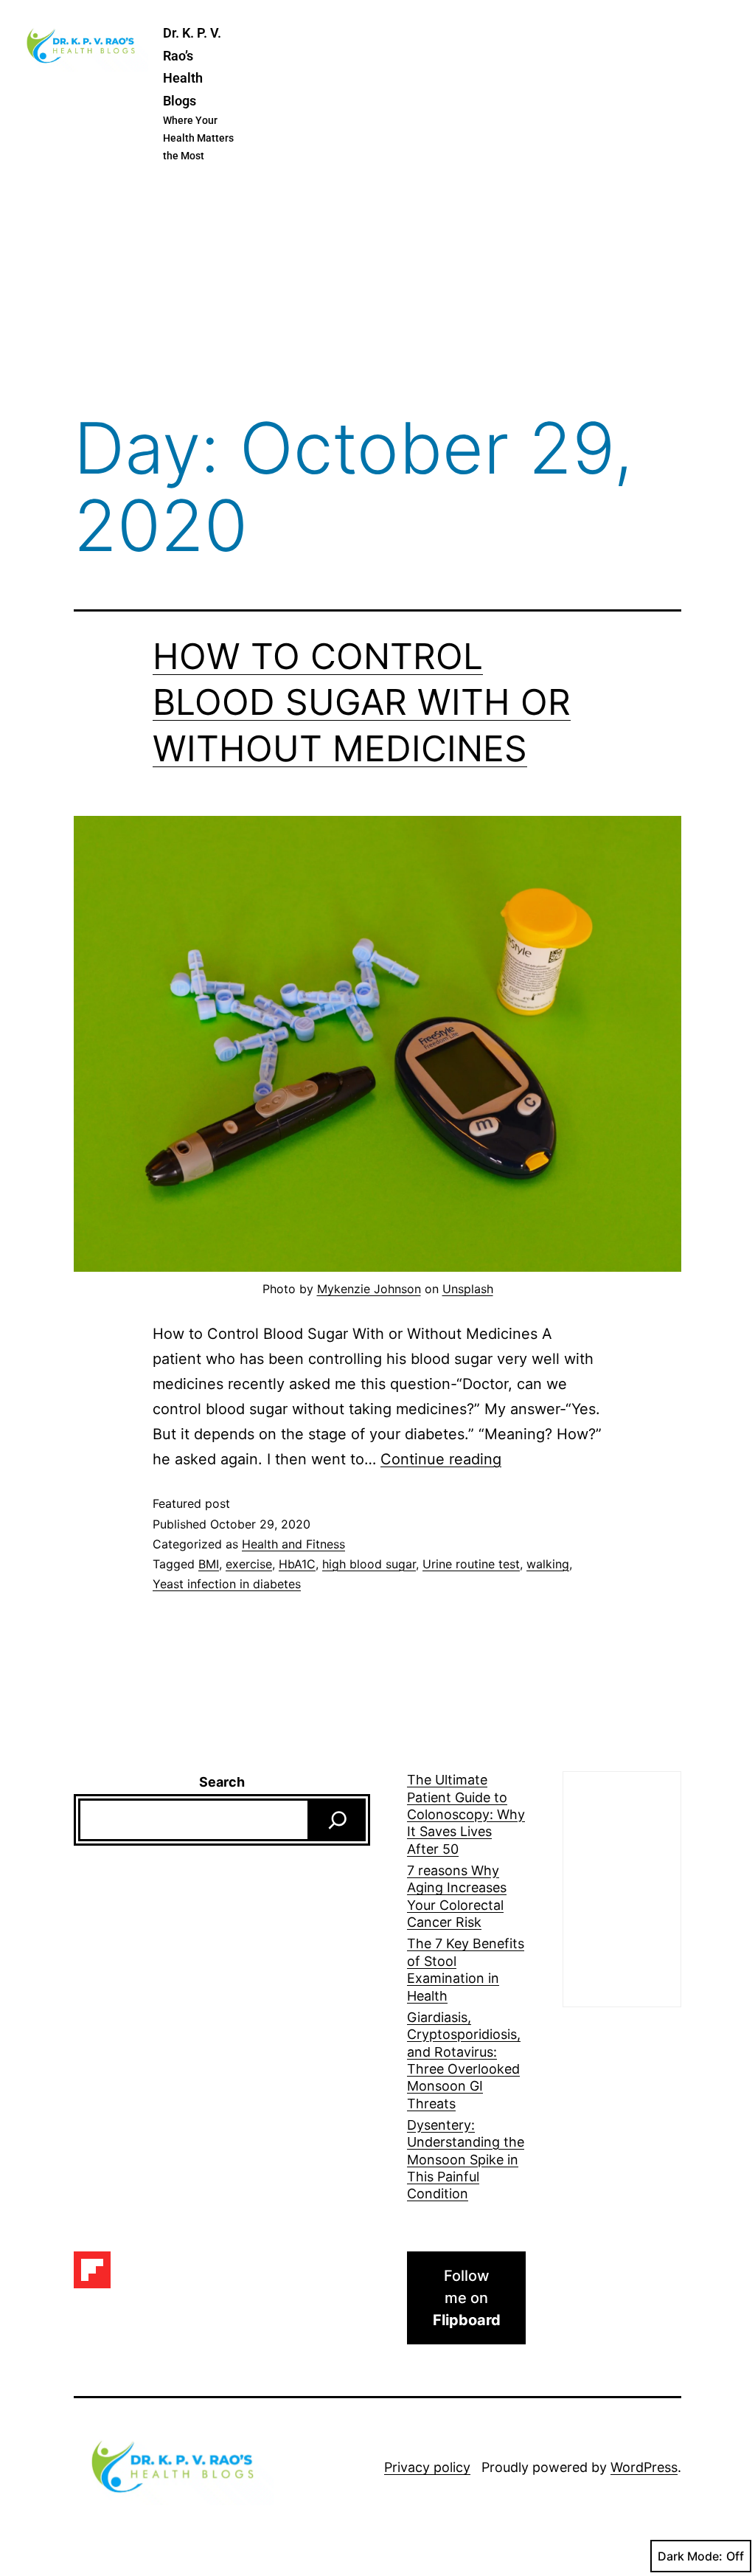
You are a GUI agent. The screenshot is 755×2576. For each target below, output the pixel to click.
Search (222, 1782)
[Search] (338, 1820)
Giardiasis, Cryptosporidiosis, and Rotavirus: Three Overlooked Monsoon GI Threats (464, 2060)
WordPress (644, 2467)
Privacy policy (427, 2467)
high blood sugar (369, 1564)
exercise (249, 1564)
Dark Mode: (690, 2556)
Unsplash (468, 1289)
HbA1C (297, 1564)
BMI (209, 1564)
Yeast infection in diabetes (227, 1584)
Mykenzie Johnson (369, 1289)
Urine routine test (471, 1564)
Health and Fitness (293, 1544)
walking (548, 1564)
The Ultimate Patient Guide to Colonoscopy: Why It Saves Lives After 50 (466, 1814)
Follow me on (467, 2298)
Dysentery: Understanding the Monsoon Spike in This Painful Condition (466, 2160)
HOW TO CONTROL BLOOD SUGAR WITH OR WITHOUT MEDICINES (362, 702)
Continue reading (441, 1459)
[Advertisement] (377, 291)
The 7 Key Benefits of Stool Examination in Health (466, 1969)
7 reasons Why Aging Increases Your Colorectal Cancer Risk (457, 1896)
